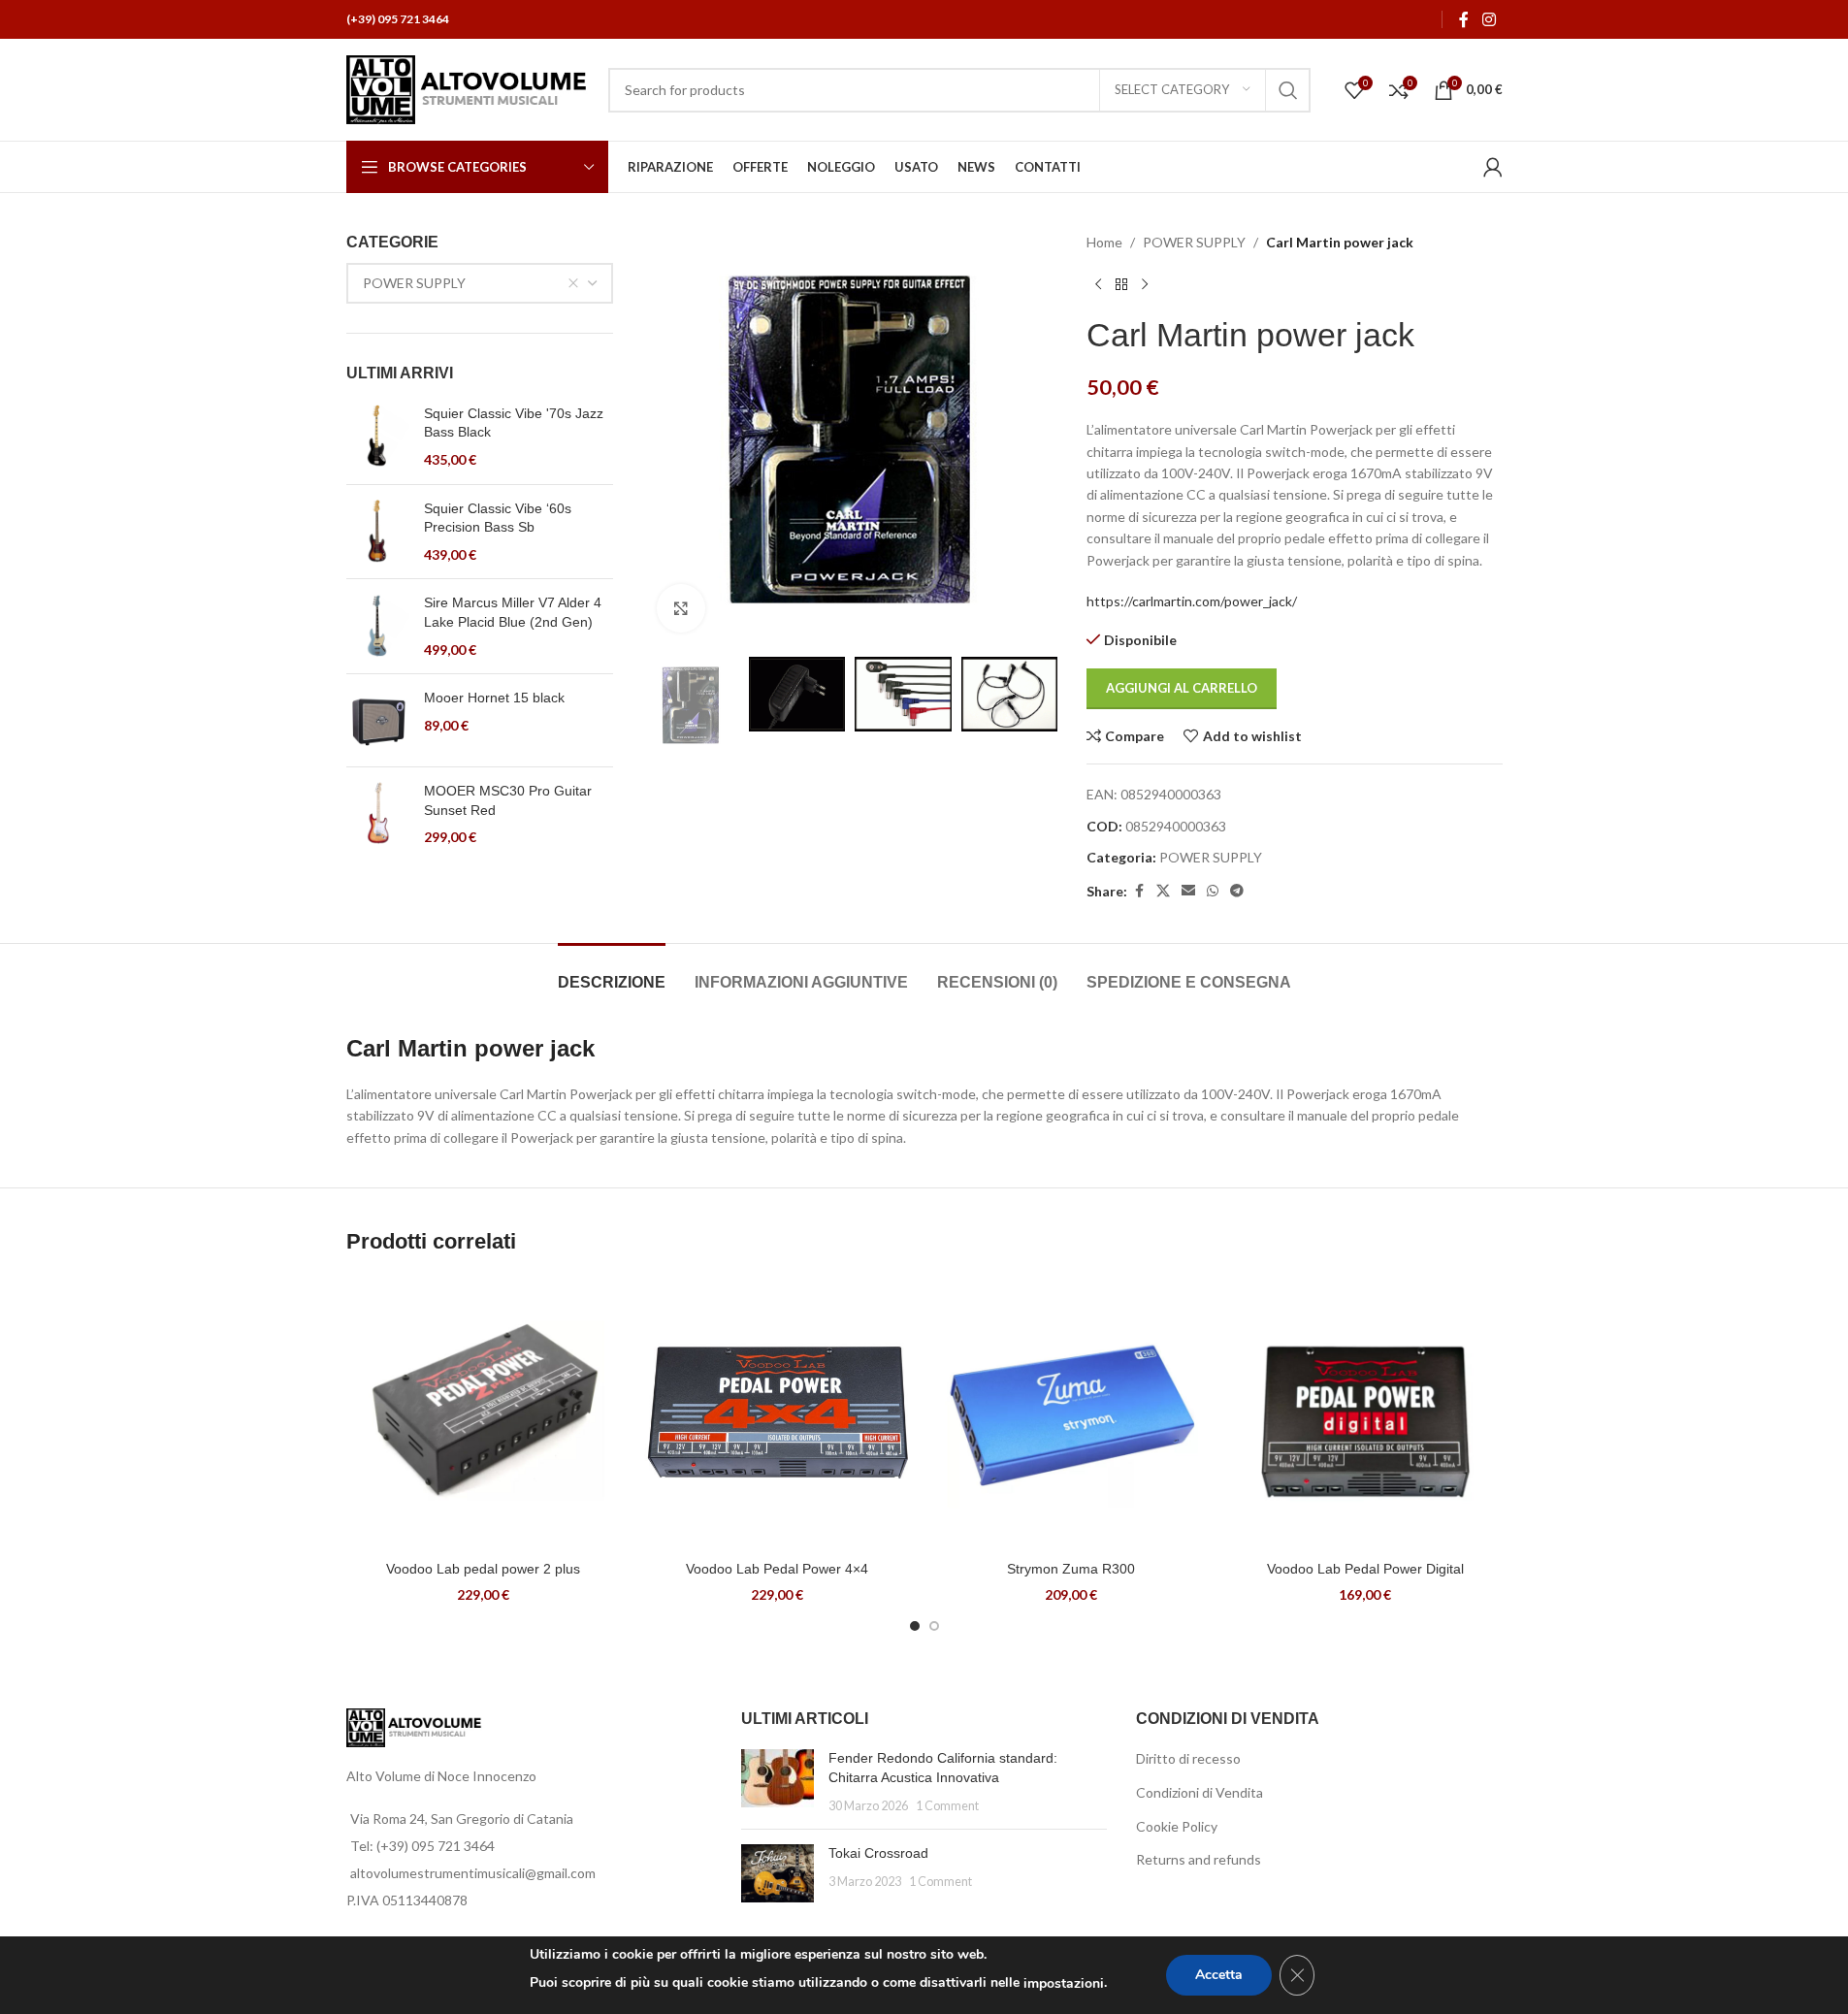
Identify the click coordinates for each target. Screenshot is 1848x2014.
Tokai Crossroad (878, 1853)
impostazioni (1064, 1983)
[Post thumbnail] (778, 1782)
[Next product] (1145, 284)
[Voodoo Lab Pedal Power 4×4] (778, 1414)
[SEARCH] (1288, 90)
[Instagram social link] (1489, 19)
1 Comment (947, 1806)
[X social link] (1163, 891)
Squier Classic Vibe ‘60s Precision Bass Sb (498, 518)
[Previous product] (1098, 284)
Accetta (1219, 1975)
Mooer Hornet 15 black (494, 698)
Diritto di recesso (1188, 1758)
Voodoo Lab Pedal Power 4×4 (777, 1569)
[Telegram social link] (1237, 891)
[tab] (612, 973)
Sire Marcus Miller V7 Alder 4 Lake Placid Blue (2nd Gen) (513, 612)
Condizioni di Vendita (1200, 1792)
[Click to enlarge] (681, 608)
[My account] (1493, 167)
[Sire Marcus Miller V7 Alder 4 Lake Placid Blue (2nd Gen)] (378, 626)
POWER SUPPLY (1194, 242)
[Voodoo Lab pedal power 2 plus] (484, 1414)
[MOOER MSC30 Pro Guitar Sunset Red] (378, 814)
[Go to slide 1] (915, 1626)
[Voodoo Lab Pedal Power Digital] (1365, 1414)
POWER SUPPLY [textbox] (414, 283)
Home (1104, 242)
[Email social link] (1188, 891)
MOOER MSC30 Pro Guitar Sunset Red (508, 800)
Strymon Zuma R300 (1071, 1569)
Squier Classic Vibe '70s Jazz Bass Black (514, 423)
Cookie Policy (1177, 1826)
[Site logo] (468, 88)
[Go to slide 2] (934, 1626)
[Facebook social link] (1464, 19)
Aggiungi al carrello (1182, 688)
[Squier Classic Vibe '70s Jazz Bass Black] (378, 437)
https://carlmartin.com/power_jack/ (1192, 601)
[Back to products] (1121, 284)
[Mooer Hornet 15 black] (378, 720)
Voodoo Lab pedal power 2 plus (483, 1569)
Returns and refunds (1199, 1859)
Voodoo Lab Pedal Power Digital (1365, 1569)
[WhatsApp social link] (1213, 891)
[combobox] (480, 283)
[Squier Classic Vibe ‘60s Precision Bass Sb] (378, 532)
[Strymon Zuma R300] (1071, 1414)
